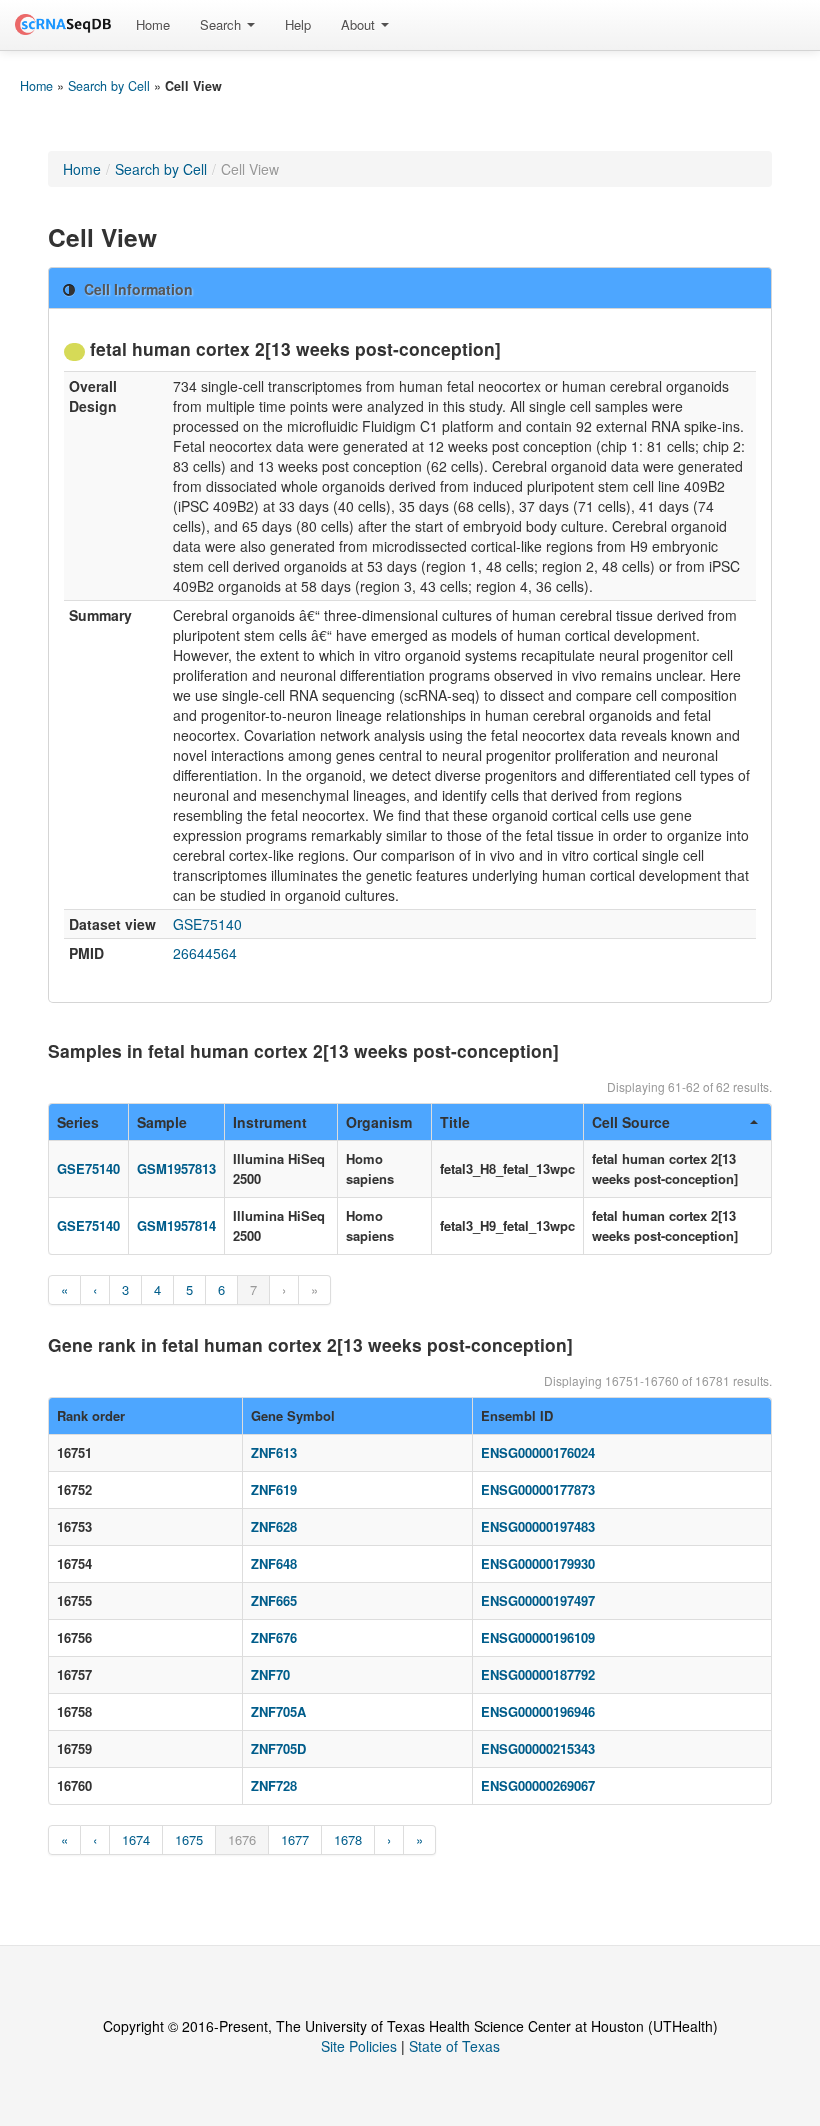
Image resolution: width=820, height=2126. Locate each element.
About (360, 24)
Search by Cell (109, 86)
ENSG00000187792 (538, 1674)
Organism (379, 1122)
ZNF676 (274, 1637)
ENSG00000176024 (538, 1452)
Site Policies (359, 2046)
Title (455, 1122)
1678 (348, 1839)
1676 (242, 1839)
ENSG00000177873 (538, 1489)
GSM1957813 (176, 1168)
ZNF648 (274, 1563)
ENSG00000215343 (538, 1748)
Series (78, 1122)
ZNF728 (274, 1785)
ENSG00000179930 (538, 1563)
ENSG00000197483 (538, 1526)
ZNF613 (274, 1452)
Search (222, 24)
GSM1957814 (176, 1225)
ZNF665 (274, 1600)
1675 (189, 1839)
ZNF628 (274, 1526)
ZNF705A (278, 1711)
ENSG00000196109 (538, 1637)
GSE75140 (207, 924)
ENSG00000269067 (538, 1785)
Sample (162, 1122)
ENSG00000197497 (538, 1600)
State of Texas (454, 2046)
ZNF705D (278, 1748)
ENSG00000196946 (538, 1711)
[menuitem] (153, 25)
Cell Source (631, 1122)
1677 (295, 1839)
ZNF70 (270, 1674)
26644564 (205, 953)
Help (298, 24)
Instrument (270, 1122)
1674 (136, 1839)
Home (153, 24)
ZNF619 (274, 1489)
